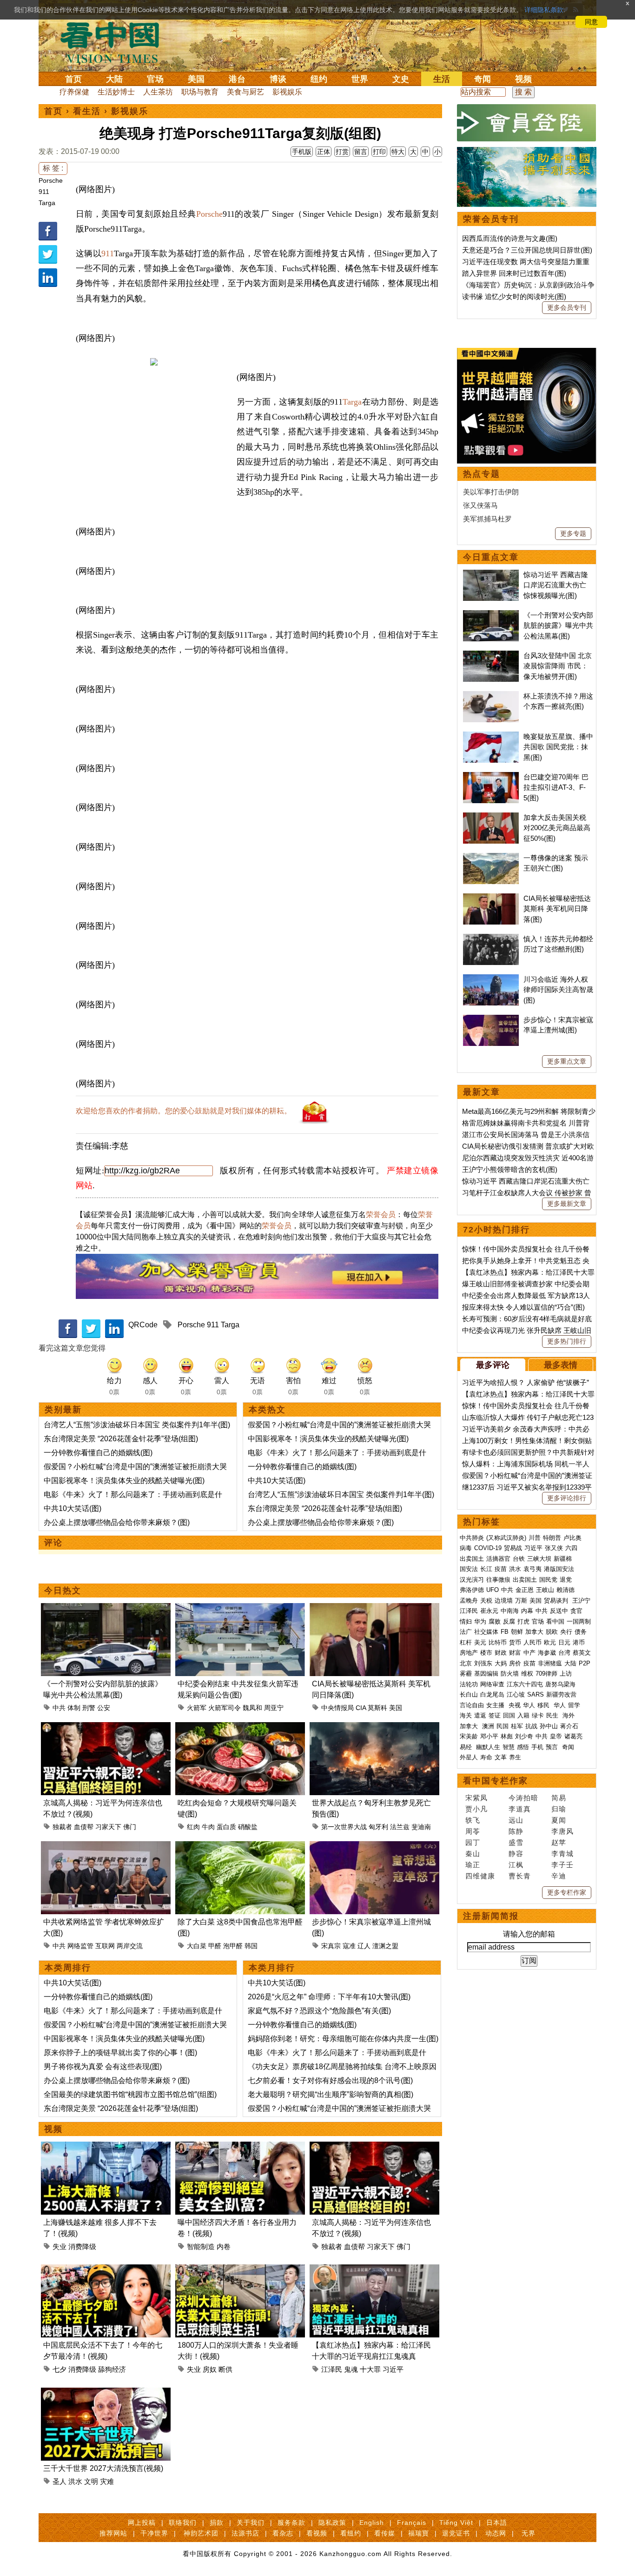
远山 (516, 1820)
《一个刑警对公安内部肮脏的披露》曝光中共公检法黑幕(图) (558, 626)
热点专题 (482, 474)
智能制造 (201, 2247)
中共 (59, 1708)
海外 (569, 1715)
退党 (566, 1580)
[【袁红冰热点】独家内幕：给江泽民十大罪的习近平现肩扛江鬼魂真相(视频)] (374, 2270)
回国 (509, 1715)
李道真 (520, 1809)
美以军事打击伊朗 (491, 492)
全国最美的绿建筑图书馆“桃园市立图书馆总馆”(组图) (130, 2094)
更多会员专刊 (567, 307)
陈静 (516, 1831)
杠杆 (466, 1642)
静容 (516, 1854)
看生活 (87, 111)
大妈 (501, 1663)
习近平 (393, 2369)
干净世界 (154, 2533)
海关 (466, 1715)
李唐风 (562, 1831)
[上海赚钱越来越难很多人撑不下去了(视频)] (106, 2147)
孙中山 (549, 1726)
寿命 (486, 1757)
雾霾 (466, 1674)
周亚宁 (274, 1708)
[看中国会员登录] (527, 123)
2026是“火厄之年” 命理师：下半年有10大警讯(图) (329, 1997)
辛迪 (559, 1876)
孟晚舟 (469, 1601)
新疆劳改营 (561, 1694)
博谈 (278, 79)
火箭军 (197, 1708)
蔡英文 (582, 1653)
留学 (574, 1705)
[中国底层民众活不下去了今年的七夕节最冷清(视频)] (106, 2270)
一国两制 (579, 1621)
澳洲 (488, 1726)
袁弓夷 (532, 1569)
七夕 (60, 2369)
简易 (559, 1798)
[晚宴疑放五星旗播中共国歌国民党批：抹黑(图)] (491, 736)
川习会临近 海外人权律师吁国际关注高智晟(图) (558, 990)
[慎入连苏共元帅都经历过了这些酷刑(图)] (491, 939)
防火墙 (510, 1674)
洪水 (75, 2481)
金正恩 (525, 1590)
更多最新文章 (567, 1204)
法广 (466, 1632)
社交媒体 (486, 1632)
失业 (60, 2247)
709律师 (546, 1674)
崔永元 (489, 1611)
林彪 (507, 1736)
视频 (523, 79)
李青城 (562, 1854)
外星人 (469, 1757)
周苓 (473, 1831)
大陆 (114, 79)
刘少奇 (524, 1736)
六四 (571, 1548)
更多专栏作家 (567, 1892)
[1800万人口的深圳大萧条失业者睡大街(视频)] (240, 2270)
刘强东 (483, 1663)
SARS (536, 1694)
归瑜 (559, 1809)
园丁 (473, 1842)
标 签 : (53, 168)
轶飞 (473, 1820)
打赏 (342, 152)
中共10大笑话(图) (73, 1508)
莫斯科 (377, 1708)
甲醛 (215, 1946)
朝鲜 (517, 1632)
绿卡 (538, 1715)
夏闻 (559, 1820)
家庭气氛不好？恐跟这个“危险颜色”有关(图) (319, 2011)
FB (505, 1632)
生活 (442, 79)
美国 (196, 79)
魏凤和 (252, 1708)
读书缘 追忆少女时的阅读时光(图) (514, 296)
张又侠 (554, 1548)
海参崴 (547, 1653)
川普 (535, 1538)
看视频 (317, 2533)
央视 (515, 1705)
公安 (104, 1708)
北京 (466, 1663)
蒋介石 (570, 1726)
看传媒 (385, 2533)
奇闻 (483, 79)
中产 (529, 1653)
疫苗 (501, 1569)
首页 (73, 79)
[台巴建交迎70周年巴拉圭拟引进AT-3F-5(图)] (491, 777)
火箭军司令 (225, 1708)
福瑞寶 (419, 2533)
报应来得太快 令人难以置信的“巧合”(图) (523, 1307)
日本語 (497, 2523)
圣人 (60, 2481)
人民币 (532, 1642)
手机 (537, 1747)
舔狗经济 (112, 2369)
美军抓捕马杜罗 (487, 519)
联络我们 (183, 2523)
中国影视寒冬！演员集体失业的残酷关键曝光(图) (124, 1481)
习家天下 (108, 1827)
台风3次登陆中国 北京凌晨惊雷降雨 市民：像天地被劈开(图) (558, 666)
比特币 (498, 1642)
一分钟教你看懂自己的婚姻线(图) (98, 1453)
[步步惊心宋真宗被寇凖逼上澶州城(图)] (374, 1847)
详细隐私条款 (544, 10)
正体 (324, 152)
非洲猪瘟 (550, 1663)
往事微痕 (498, 1580)
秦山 (473, 1854)
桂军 (517, 1726)
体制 (74, 1708)
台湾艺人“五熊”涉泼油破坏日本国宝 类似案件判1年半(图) (137, 1425)
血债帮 (84, 1827)
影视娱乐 (287, 92)
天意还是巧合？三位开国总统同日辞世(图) (527, 250)
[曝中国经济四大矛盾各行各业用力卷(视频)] (240, 2147)
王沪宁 (581, 1601)
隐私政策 (332, 2523)
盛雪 (516, 1842)
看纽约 (351, 2533)
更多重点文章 (567, 1061)
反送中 (559, 1611)
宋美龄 (469, 1736)
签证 (495, 1715)
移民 (543, 1705)
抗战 (531, 1726)
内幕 (527, 1611)
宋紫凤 (476, 1798)
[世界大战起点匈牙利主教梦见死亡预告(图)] (374, 1727)
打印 (379, 152)
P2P (585, 1663)
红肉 (193, 1827)
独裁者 (62, 1827)
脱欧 (552, 1632)
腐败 (495, 1621)
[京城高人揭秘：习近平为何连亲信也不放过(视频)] (106, 1727)
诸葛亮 (573, 1736)
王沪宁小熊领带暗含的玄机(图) (510, 1169)
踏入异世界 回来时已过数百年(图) (514, 273)
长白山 (469, 1694)
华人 (529, 1705)
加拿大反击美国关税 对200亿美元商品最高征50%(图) (557, 828)
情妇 (466, 1621)
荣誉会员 (381, 1215)
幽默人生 (488, 1747)
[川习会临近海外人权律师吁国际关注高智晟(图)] (491, 979)
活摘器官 (498, 1559)
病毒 (466, 1548)
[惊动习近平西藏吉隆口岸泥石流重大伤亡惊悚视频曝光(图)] (491, 575)
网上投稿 (142, 2523)
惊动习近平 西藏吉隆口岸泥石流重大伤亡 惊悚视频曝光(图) (556, 585)
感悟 (523, 1747)
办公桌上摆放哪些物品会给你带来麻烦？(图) (117, 1522)
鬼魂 (351, 2369)
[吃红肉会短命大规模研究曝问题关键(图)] (240, 1727)
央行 (566, 1632)
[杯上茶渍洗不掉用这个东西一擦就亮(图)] (491, 696)
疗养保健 (74, 92)
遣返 (480, 1715)
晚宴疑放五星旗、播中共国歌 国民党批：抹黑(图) (558, 747)
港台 (237, 79)
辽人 (364, 1946)
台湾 (564, 1653)
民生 (553, 1715)
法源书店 (245, 2533)
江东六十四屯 (525, 1684)
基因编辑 (486, 1674)
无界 (529, 2533)
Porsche (51, 180)
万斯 (521, 1601)
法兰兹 (400, 1827)
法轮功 (469, 1684)
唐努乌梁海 (560, 1684)
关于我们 (251, 2523)
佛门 (130, 1827)
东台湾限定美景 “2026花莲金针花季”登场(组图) (121, 1439)
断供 (225, 2369)
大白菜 (197, 1946)
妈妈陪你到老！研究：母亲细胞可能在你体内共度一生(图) (343, 2039)
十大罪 (370, 2369)
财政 (501, 1653)
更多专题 (573, 533)
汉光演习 (472, 1580)
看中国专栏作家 (496, 1781)
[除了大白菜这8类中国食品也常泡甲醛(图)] (240, 1847)
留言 (361, 152)
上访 (566, 1674)
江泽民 (332, 2369)
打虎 (523, 1621)
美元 (480, 1642)
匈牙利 (378, 1827)
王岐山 (545, 1590)
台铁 (519, 1559)
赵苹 (559, 1842)
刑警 (89, 1708)
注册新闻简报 (491, 1916)
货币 (515, 1642)
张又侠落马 (480, 505)
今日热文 (63, 1591)
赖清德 (566, 1590)
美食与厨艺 (245, 92)
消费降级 (82, 2247)
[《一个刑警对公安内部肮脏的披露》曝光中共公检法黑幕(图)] (106, 1608)
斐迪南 (421, 1827)
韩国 (251, 1946)
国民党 (548, 1580)
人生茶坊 (158, 92)
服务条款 (291, 2523)
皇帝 (556, 1736)
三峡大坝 (539, 1559)
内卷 (224, 2247)
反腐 (509, 1621)
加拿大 (534, 1632)
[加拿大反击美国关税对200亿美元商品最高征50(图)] (491, 817)
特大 (398, 152)
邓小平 (489, 1736)
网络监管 (80, 1946)
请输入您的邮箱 (529, 1934)
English (372, 2523)
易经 (467, 1747)
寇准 (349, 1946)
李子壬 (562, 1865)
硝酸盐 (248, 1827)
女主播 (496, 1705)
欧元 (550, 1642)
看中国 (115, 42)
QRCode (143, 1325)
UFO (493, 1590)
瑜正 (473, 1865)
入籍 (523, 1715)
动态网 (496, 2533)
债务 (581, 1632)
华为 (480, 1621)
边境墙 (504, 1601)
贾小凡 (476, 1809)
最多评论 (493, 1365)
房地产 (469, 1653)
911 (44, 192)
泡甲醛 (233, 1946)
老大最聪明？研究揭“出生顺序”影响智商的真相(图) (331, 2094)
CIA (361, 1708)
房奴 (210, 2369)
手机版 (302, 152)
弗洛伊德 (472, 1590)
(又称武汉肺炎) (506, 1538)
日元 (564, 1642)
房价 (515, 1663)
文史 (401, 79)
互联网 (105, 1946)
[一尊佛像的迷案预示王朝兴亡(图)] (491, 858)
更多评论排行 (567, 1498)
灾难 (107, 2481)
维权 (527, 1674)
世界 (360, 79)
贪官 (576, 1611)
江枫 (516, 1865)
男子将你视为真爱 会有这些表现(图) (103, 2067)
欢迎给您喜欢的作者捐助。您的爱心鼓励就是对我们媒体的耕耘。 (184, 1111)
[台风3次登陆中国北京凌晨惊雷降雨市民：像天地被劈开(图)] (491, 656)
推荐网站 (113, 2533)
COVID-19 (488, 1548)
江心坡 (516, 1694)
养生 (515, 1757)
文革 (501, 1757)
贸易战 (513, 1548)
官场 (155, 79)
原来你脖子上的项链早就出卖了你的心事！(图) (120, 2053)
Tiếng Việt (456, 2523)
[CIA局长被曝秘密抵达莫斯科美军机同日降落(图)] (374, 1608)
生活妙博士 (116, 92)
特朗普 (552, 1538)
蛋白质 (226, 1827)
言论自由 (472, 1705)
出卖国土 (472, 1559)
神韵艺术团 (201, 2533)
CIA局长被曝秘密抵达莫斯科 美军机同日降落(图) (557, 909)
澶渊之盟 (385, 1946)
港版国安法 (559, 1569)
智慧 (509, 1747)
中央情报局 (337, 1708)
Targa (47, 203)
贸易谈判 (557, 1601)
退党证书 (456, 2533)
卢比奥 (572, 1538)
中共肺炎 (472, 1538)
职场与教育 (200, 92)
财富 (515, 1653)
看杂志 (283, 2533)
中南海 (510, 1611)
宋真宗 (331, 1946)
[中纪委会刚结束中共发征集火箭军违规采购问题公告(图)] (240, 1608)
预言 (553, 1747)
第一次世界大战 (344, 1827)
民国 (503, 1726)
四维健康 (480, 1876)
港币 (579, 1642)
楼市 (486, 1653)
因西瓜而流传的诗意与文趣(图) (510, 238)
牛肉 (208, 1827)
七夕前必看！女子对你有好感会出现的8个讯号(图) (330, 2080)
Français (412, 2523)
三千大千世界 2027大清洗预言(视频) (103, 2468)
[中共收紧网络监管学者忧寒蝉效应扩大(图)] (106, 1847)
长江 (486, 1569)
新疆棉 (563, 1559)
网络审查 (492, 1684)
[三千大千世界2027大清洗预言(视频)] (106, 2393)
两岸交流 (130, 1946)
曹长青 (520, 1876)
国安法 (469, 1569)
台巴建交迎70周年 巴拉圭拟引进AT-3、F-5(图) (556, 787)
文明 (91, 2481)
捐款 (217, 2523)
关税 (486, 1601)
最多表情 (561, 1365)
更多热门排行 (567, 1341)
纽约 (319, 79)
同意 (591, 22)
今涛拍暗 (523, 1798)
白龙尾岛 (492, 1694)
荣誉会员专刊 (491, 219)
